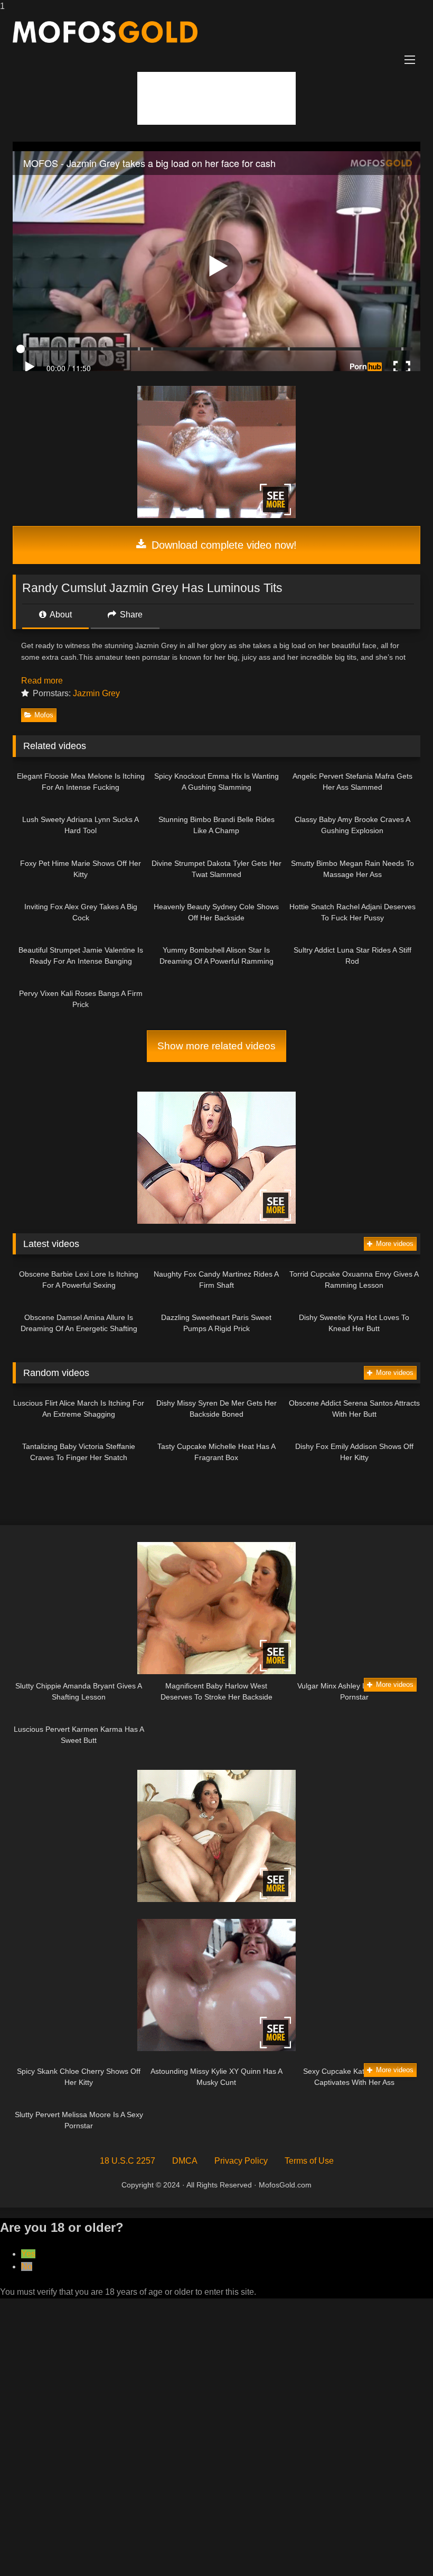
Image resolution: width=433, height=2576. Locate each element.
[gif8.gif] (216, 1899)
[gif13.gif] (216, 1671)
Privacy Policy (241, 2161)
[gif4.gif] (216, 1221)
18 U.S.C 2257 (128, 2161)
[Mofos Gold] (216, 32)
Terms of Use (309, 2161)
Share (130, 615)
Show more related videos (216, 1046)
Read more (43, 681)
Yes (28, 2254)
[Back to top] (400, 2547)
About (60, 615)
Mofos (44, 715)
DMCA (185, 2161)
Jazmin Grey (96, 693)
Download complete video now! (223, 545)
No (27, 2266)
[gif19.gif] (216, 2048)
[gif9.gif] (216, 515)
